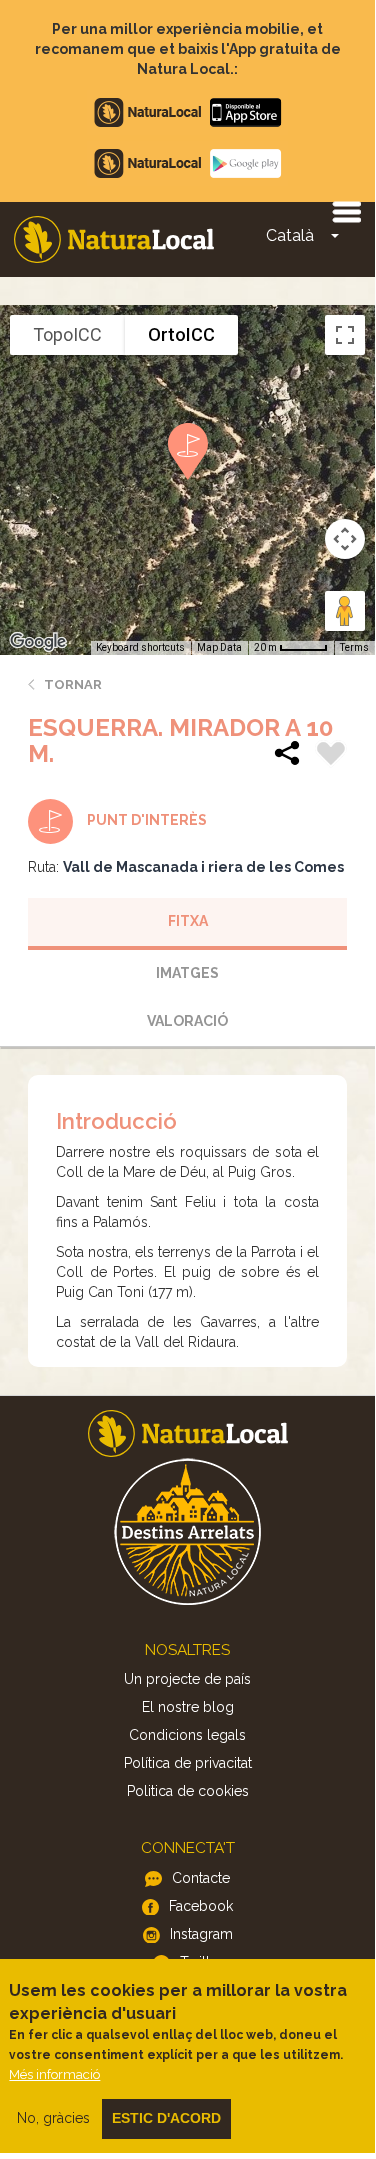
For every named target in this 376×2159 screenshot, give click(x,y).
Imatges (187, 973)
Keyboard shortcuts (140, 647)
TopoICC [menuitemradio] (67, 334)
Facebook (201, 1906)
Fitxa (188, 921)
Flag (331, 756)
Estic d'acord (166, 2118)
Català (290, 235)
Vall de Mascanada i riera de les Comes (203, 867)
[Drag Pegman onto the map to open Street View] (345, 611)
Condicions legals (187, 1735)
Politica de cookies (188, 1791)
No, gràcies (53, 2118)
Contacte (201, 1878)
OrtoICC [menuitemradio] (181, 334)
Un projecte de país (187, 1679)
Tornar (73, 684)
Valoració (187, 1021)
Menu (346, 211)
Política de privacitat (188, 1763)
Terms (354, 647)
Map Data (219, 647)
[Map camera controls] (345, 539)
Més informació (54, 2074)
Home (114, 239)
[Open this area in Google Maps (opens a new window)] (38, 642)
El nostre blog (188, 1707)
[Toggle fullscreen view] (345, 335)
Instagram (201, 1934)
